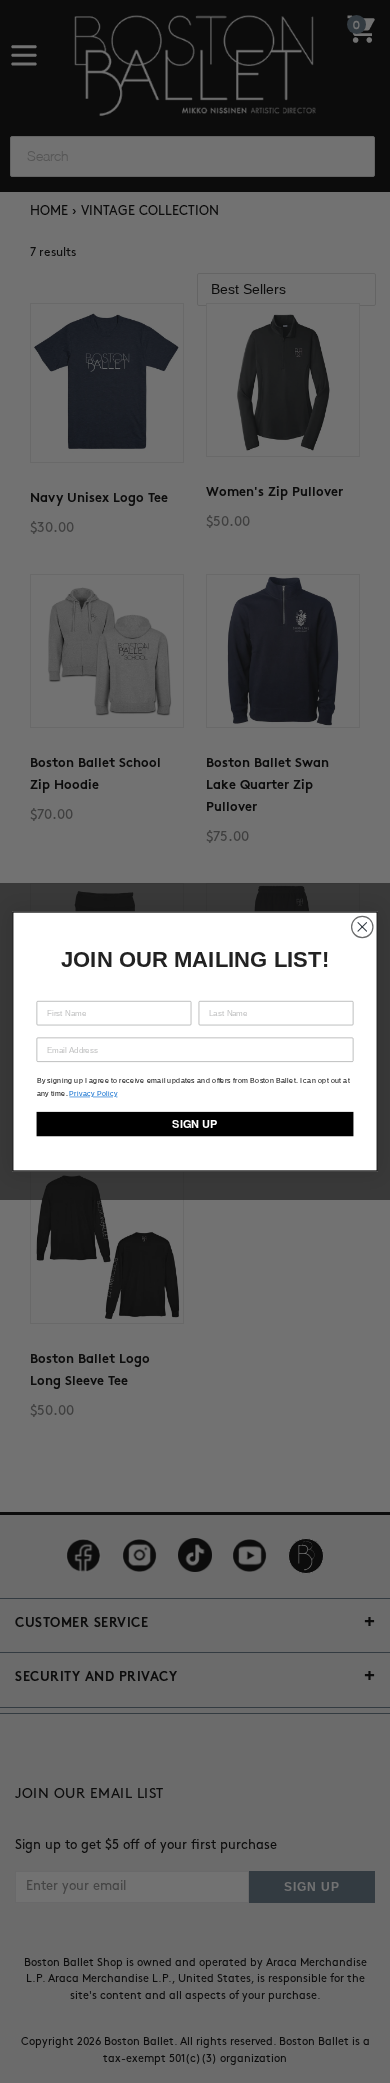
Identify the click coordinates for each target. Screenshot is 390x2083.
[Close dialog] (362, 926)
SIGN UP (194, 1124)
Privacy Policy (93, 1093)
